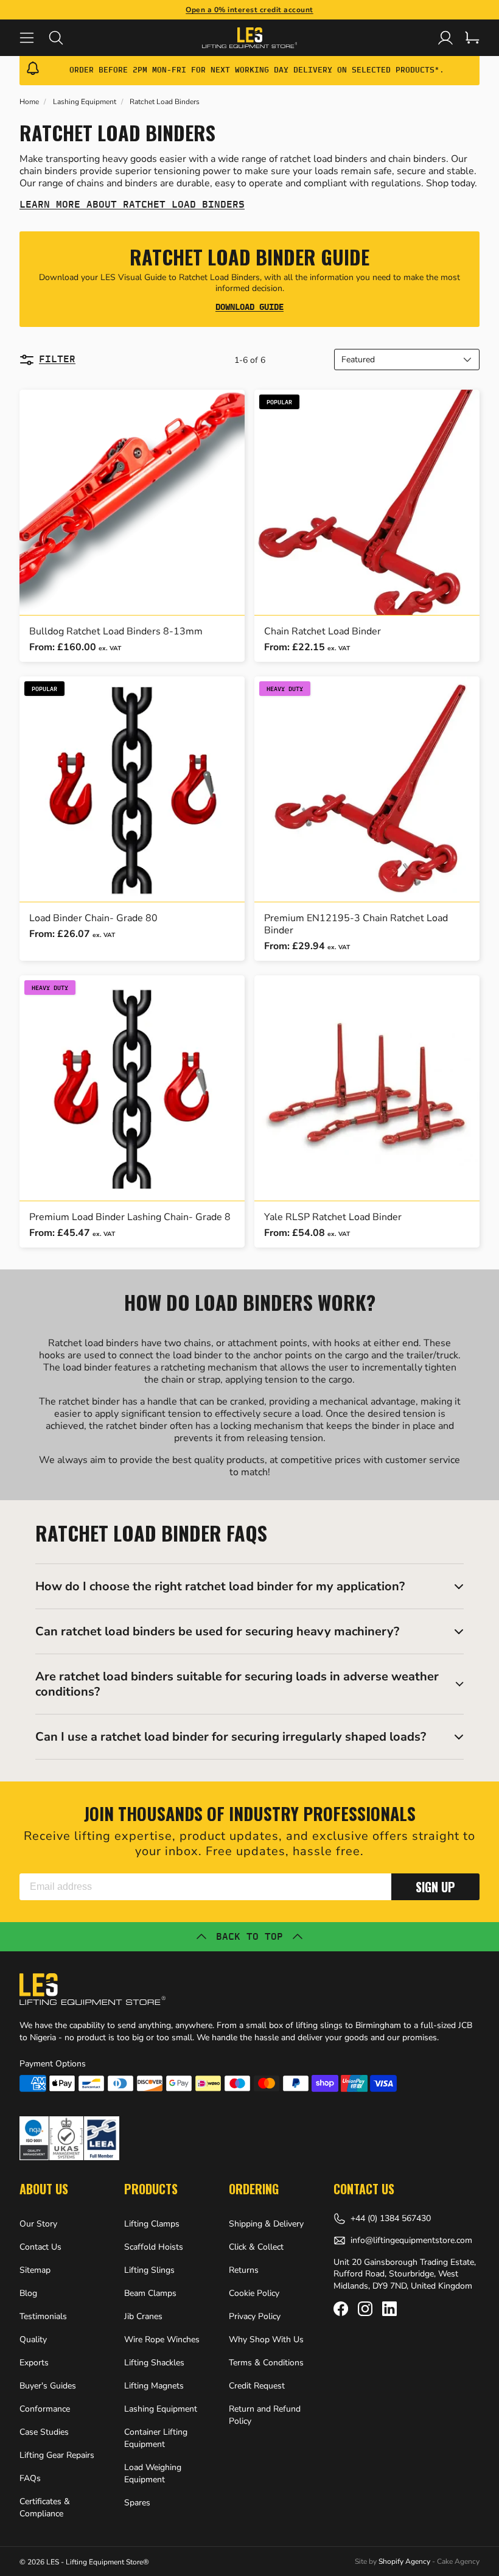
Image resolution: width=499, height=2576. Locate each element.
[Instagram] (365, 2309)
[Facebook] (341, 2309)
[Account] (445, 38)
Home (29, 102)
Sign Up (435, 1887)
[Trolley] (472, 38)
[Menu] (34, 38)
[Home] (250, 38)
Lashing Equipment (85, 102)
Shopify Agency (404, 2561)
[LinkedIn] (389, 2309)
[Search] (63, 38)
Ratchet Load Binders (165, 102)
